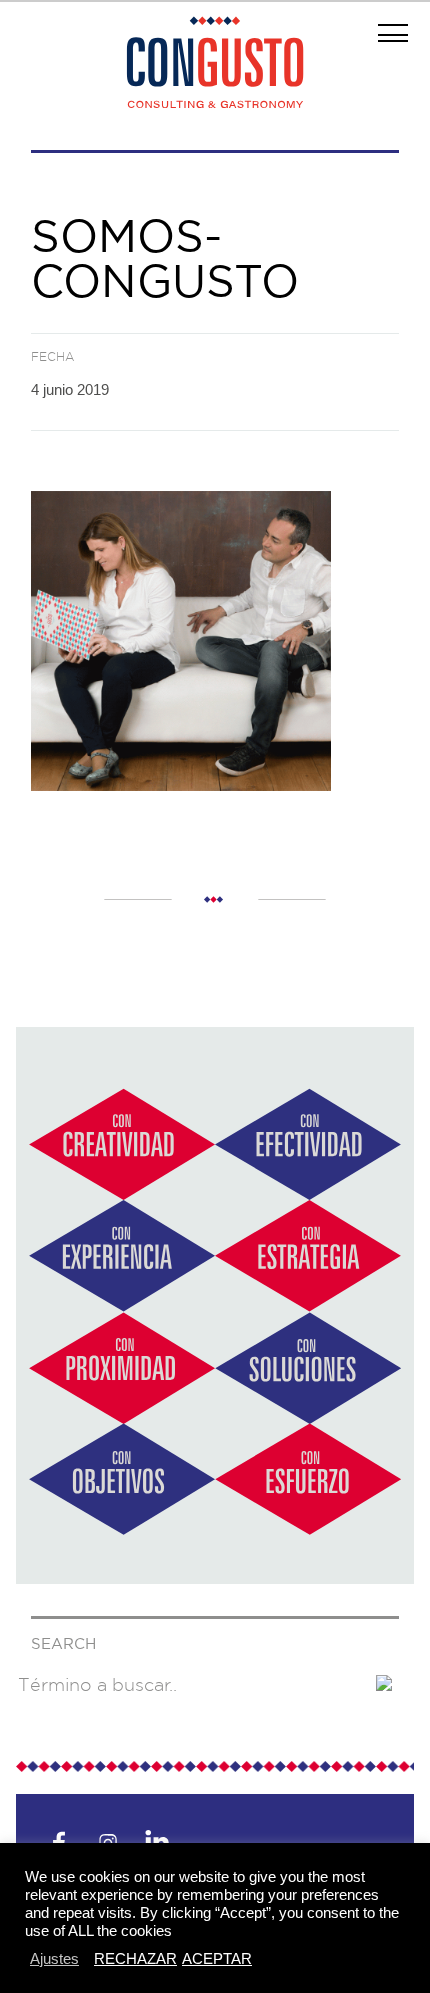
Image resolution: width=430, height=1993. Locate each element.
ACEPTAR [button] (217, 1958)
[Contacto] (215, 1578)
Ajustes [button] (54, 1958)
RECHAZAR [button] (135, 1958)
